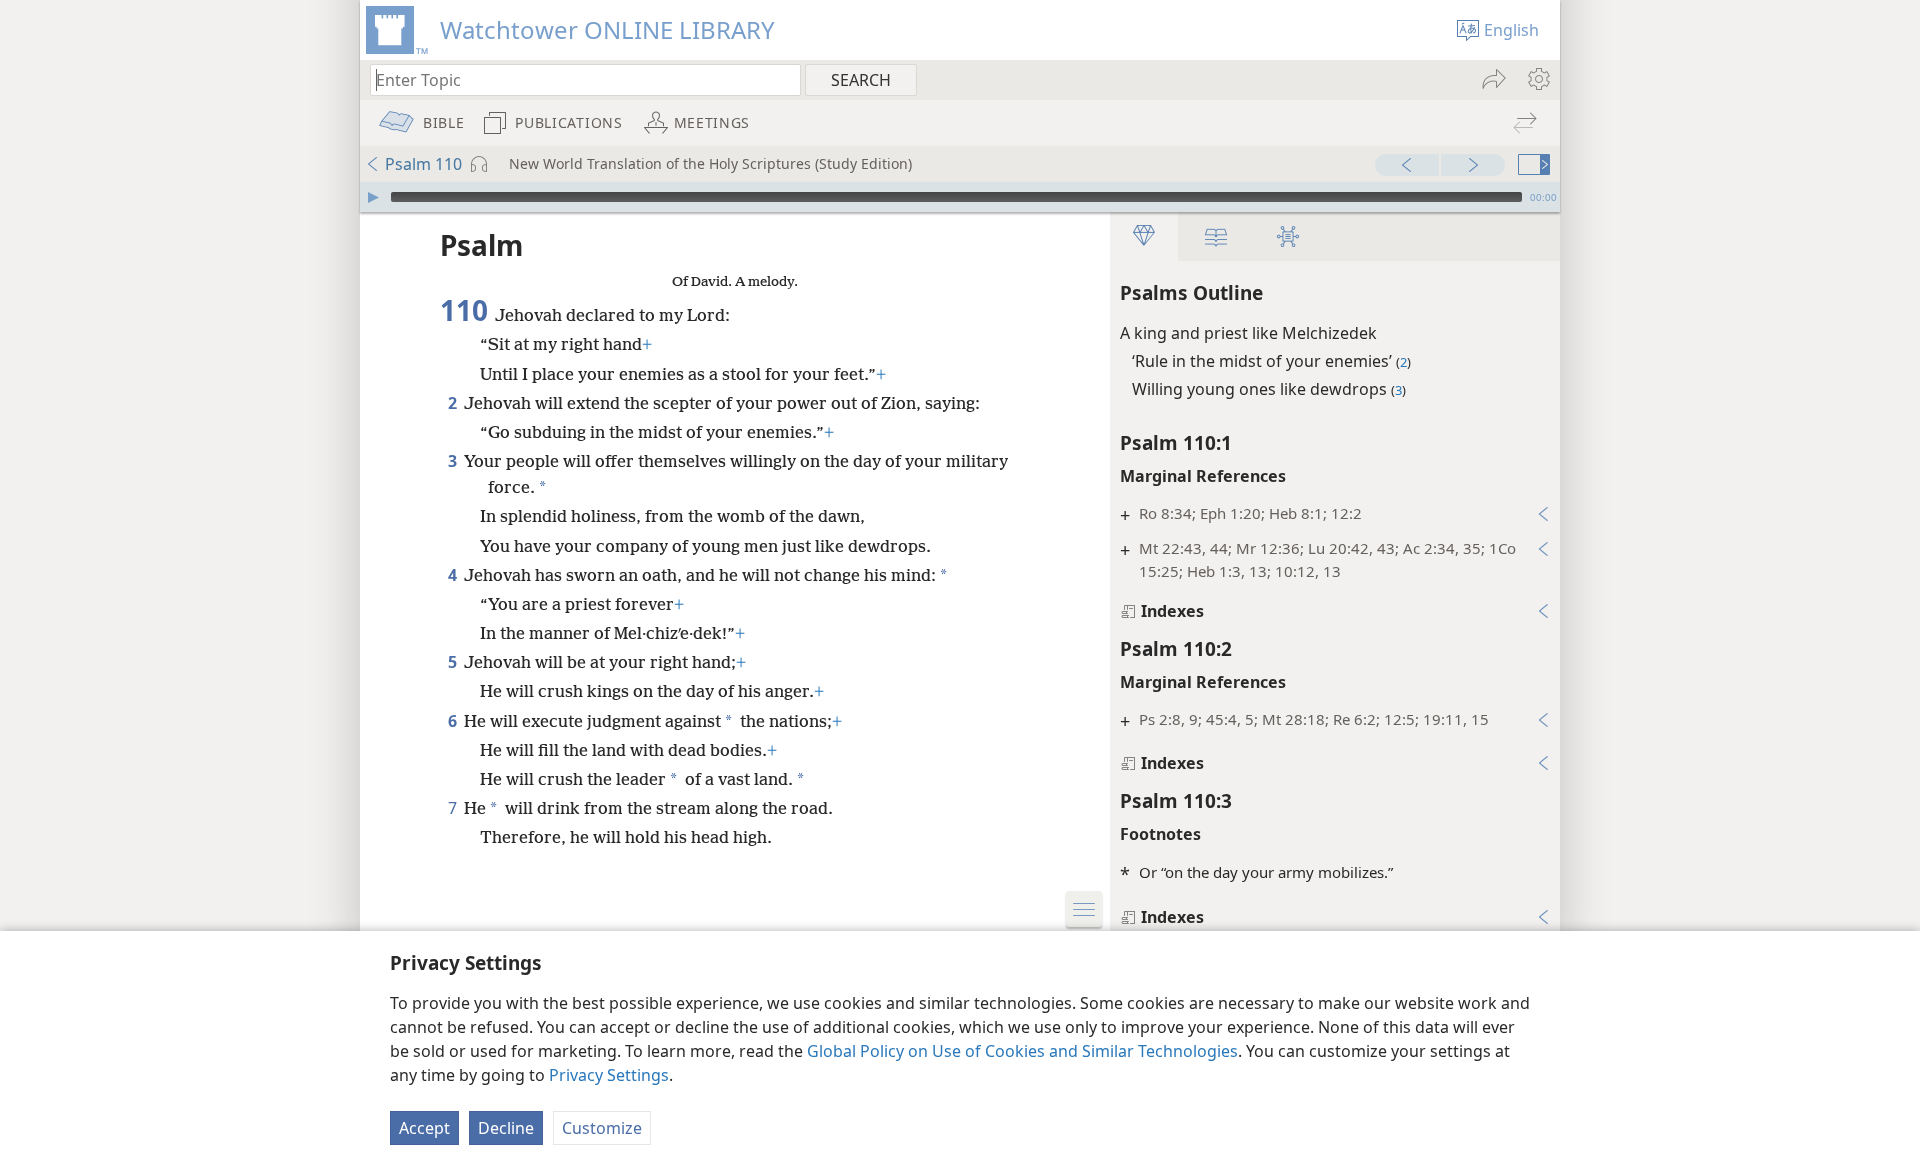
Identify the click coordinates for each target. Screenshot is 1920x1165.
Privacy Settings (609, 1075)
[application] (960, 197)
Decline (506, 1128)
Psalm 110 (423, 164)
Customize (602, 1128)
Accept (424, 1128)
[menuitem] (1537, 79)
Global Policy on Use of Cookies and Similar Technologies (1022, 1051)
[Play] (373, 197)
